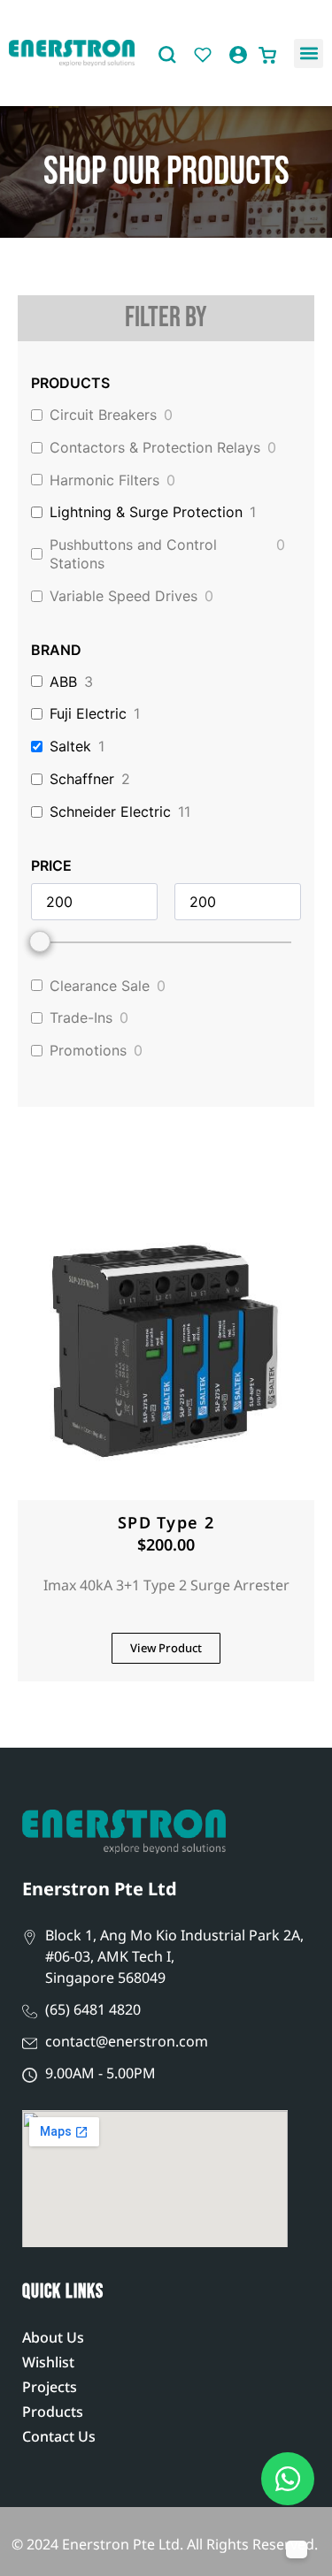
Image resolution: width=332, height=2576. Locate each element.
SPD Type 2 (166, 1522)
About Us (53, 2337)
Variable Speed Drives (124, 596)
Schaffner (82, 779)
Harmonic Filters (104, 480)
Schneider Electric (110, 812)
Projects (50, 2387)
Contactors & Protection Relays (155, 447)
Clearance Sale (100, 986)
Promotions (88, 1050)
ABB (63, 682)
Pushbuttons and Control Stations (133, 554)
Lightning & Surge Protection (146, 512)
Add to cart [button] (166, 1481)
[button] (309, 53)
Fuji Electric (88, 713)
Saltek (70, 746)
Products (53, 2412)
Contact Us (59, 2436)
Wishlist (48, 2362)
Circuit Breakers (103, 415)
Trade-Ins (81, 1017)
